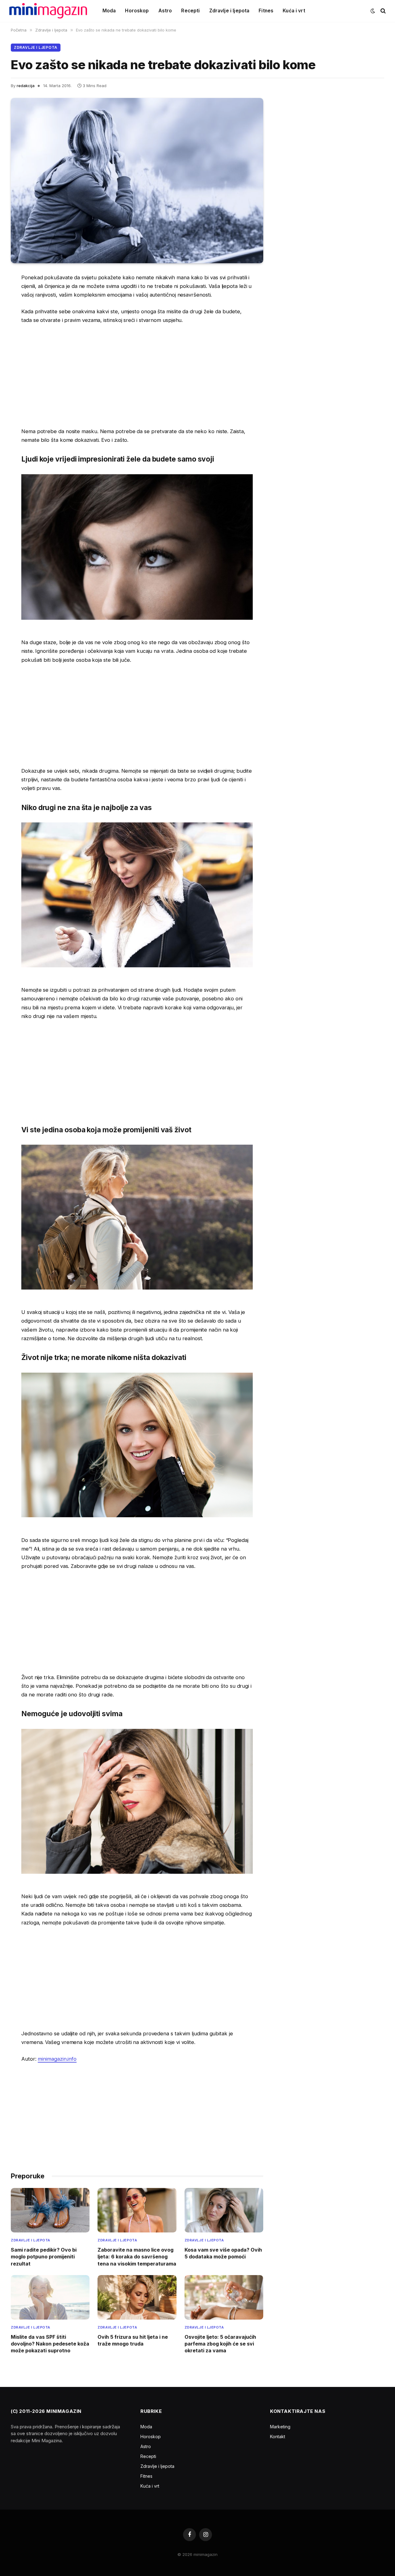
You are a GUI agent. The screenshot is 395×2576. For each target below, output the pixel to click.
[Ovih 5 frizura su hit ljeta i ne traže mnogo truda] (137, 2297)
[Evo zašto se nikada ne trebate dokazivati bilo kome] (137, 181)
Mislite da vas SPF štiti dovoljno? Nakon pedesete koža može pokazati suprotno (50, 2344)
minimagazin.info (57, 2059)
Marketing (280, 2427)
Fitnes (266, 11)
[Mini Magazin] (48, 11)
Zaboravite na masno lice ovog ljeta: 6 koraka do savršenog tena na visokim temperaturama (137, 2257)
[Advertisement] (137, 376)
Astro (165, 11)
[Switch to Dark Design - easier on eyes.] (373, 11)
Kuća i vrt (294, 11)
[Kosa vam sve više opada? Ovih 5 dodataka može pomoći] (224, 2210)
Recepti (190, 11)
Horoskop (137, 11)
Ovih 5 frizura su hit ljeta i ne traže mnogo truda (133, 2340)
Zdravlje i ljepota (229, 11)
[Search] (383, 11)
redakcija (26, 86)
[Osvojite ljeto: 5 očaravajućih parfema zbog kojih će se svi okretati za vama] (224, 2297)
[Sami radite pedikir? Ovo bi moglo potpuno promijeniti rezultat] (50, 2210)
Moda (109, 11)
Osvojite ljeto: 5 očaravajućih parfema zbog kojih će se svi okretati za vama (220, 2344)
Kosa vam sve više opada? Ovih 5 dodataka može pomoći (223, 2253)
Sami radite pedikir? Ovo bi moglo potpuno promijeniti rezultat (44, 2257)
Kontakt (278, 2437)
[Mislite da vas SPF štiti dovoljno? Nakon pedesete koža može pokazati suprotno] (50, 2297)
